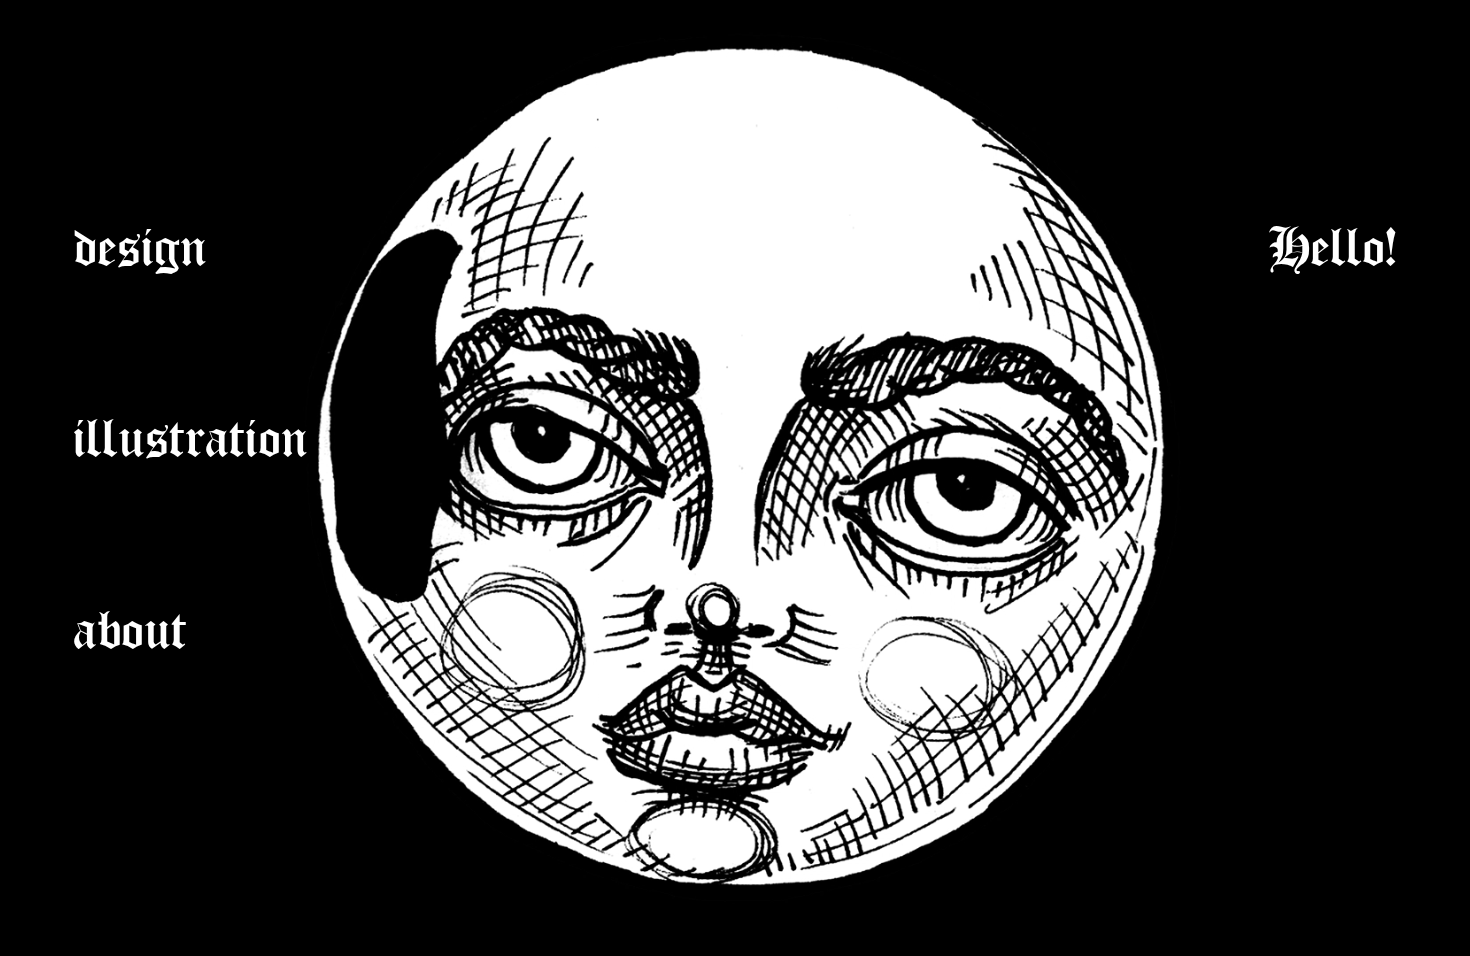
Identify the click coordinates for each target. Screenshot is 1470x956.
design (141, 236)
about (131, 619)
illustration (191, 427)
